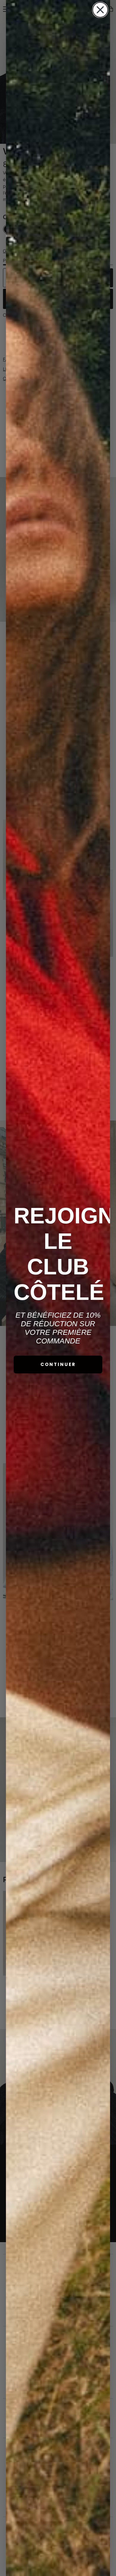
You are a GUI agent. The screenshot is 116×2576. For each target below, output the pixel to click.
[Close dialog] (100, 10)
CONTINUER (58, 1364)
